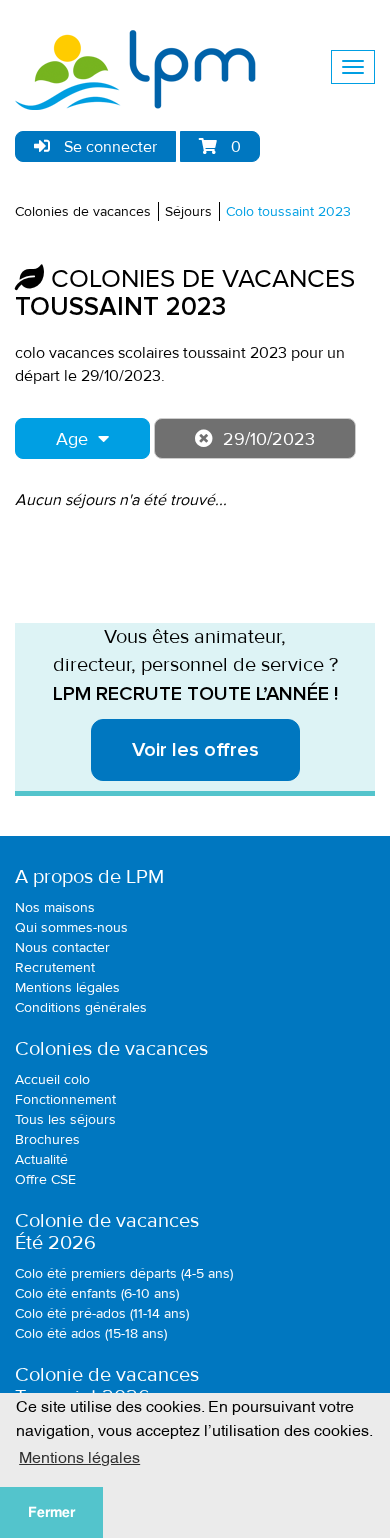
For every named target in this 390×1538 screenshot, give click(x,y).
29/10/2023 (269, 439)
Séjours (188, 211)
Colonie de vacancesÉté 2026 (107, 1232)
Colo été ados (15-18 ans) (91, 1333)
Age (72, 439)
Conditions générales (81, 1007)
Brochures (47, 1139)
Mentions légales (67, 987)
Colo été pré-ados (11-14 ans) (102, 1313)
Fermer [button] (51, 1512)
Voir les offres (195, 750)
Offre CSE (45, 1179)
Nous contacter (62, 947)
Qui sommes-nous (71, 927)
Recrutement (55, 967)
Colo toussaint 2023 (288, 211)
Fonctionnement (65, 1099)
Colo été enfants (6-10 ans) (97, 1293)
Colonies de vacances (83, 211)
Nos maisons (55, 907)
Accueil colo (52, 1079)
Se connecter (108, 147)
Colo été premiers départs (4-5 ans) (124, 1273)
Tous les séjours (65, 1119)
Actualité (41, 1159)
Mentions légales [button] (79, 1456)
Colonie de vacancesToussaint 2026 (107, 1386)
